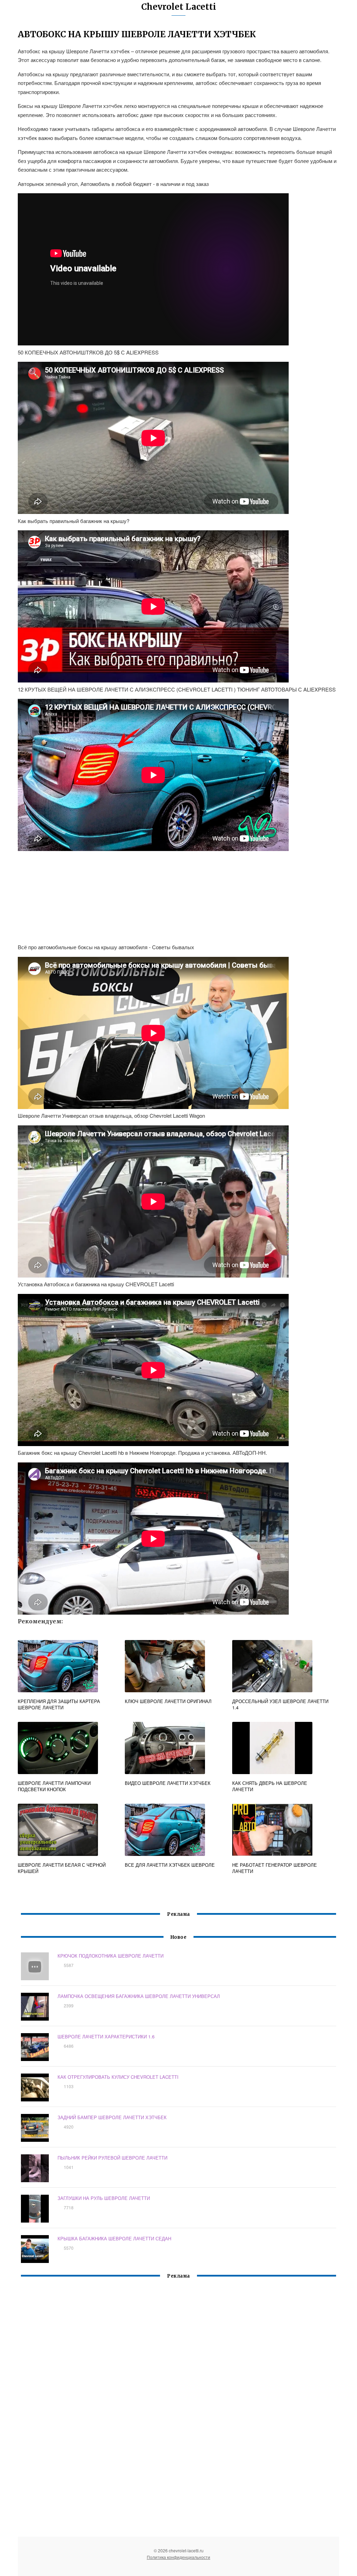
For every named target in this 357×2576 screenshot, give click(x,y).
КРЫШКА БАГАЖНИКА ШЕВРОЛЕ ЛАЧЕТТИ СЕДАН (114, 2238)
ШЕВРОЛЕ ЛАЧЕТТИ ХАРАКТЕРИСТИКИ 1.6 (106, 2036)
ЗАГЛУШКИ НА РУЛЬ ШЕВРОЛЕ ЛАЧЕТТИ (104, 2198)
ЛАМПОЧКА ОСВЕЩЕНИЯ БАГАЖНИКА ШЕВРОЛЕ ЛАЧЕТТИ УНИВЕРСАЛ (139, 1996)
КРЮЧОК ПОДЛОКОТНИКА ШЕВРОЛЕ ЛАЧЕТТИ (111, 1956)
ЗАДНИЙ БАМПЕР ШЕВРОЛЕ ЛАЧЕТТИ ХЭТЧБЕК (112, 2117)
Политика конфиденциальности (178, 2557)
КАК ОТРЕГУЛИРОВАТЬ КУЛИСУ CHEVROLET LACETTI (118, 2077)
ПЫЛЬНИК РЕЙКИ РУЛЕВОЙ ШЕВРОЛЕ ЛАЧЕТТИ (112, 2158)
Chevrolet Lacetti (179, 7)
